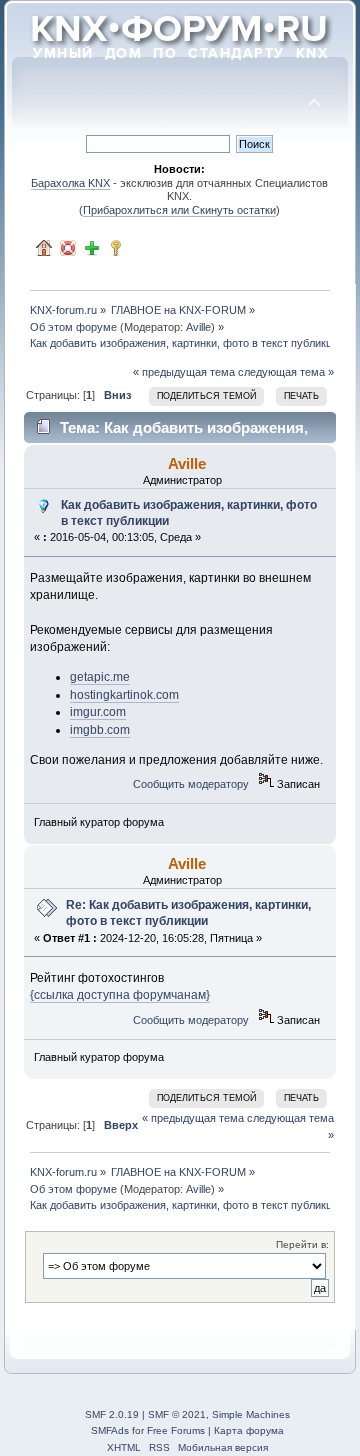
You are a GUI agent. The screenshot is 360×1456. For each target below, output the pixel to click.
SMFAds (110, 1430)
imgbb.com (100, 730)
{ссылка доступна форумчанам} (120, 995)
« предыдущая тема (184, 372)
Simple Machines (251, 1414)
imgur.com (98, 712)
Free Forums (176, 1430)
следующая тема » (286, 372)
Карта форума (249, 1430)
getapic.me (100, 677)
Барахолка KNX (70, 183)
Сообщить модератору (191, 784)
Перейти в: (302, 1244)
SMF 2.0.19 (112, 1414)
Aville (198, 327)
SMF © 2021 (177, 1414)
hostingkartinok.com (124, 695)
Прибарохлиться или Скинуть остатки (179, 210)
